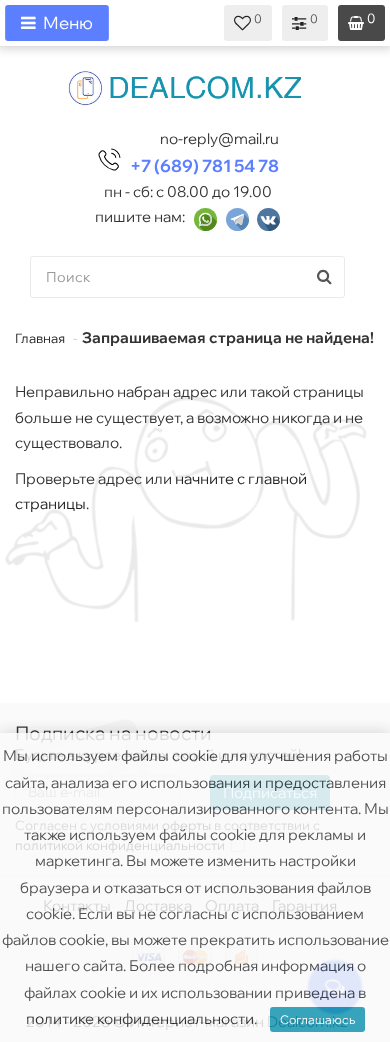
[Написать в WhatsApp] (205, 217)
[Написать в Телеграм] (237, 217)
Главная (40, 338)
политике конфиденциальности (140, 1018)
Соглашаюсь (317, 1019)
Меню (68, 22)
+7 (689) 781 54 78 (204, 165)
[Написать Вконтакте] (268, 217)
